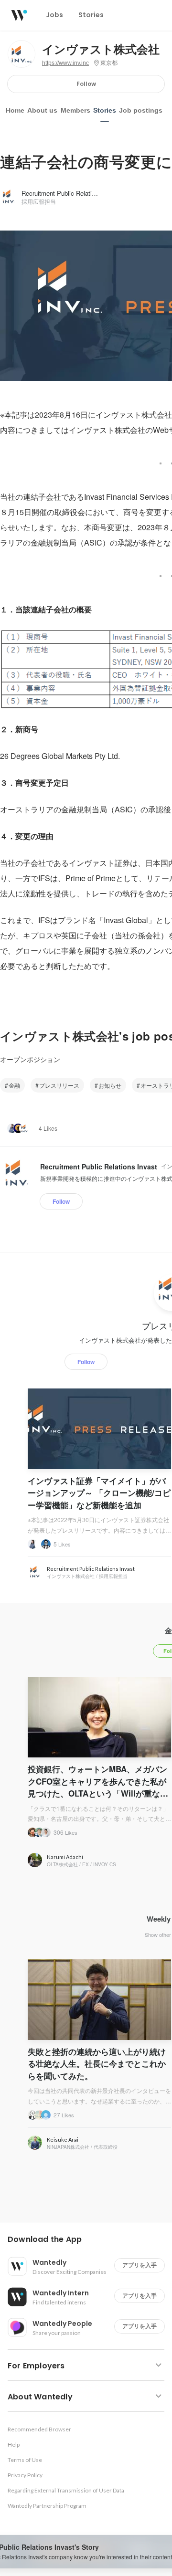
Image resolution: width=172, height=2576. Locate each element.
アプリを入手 (140, 2265)
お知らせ (110, 1085)
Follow (86, 84)
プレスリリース (59, 1085)
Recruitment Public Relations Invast (71, 193)
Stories (105, 110)
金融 (14, 1085)
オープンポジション (30, 1059)
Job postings (141, 110)
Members (75, 110)
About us (42, 110)
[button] (90, 2240)
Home (15, 110)
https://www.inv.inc (65, 63)
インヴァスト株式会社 (101, 50)
